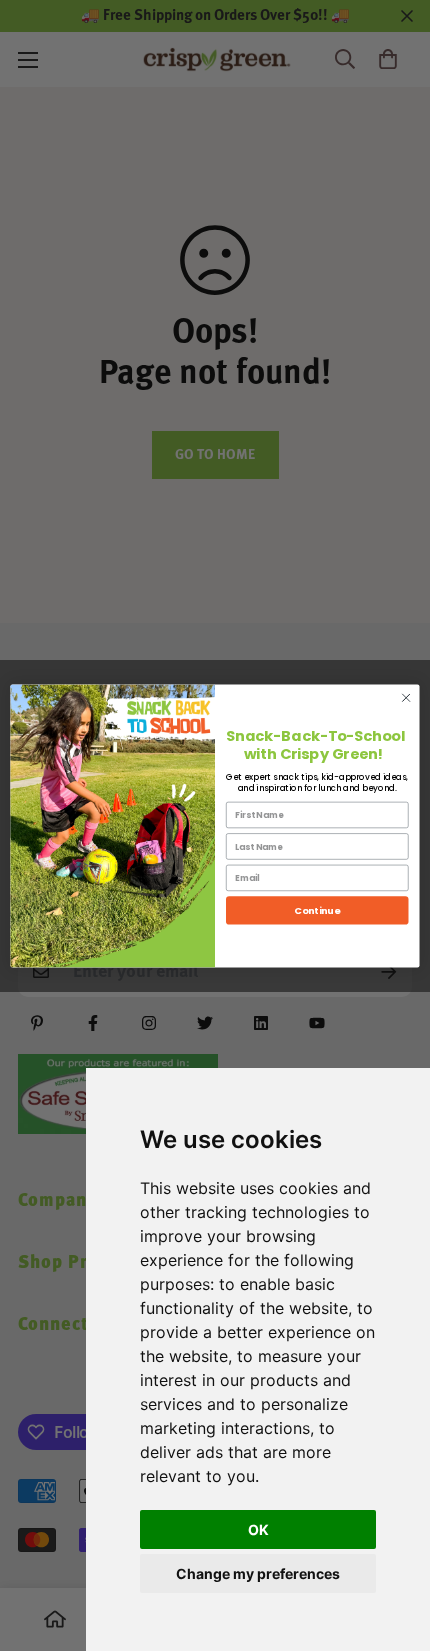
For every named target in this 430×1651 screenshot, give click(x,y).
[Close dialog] (406, 697)
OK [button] (258, 1529)
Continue (317, 909)
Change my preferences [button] (258, 1573)
